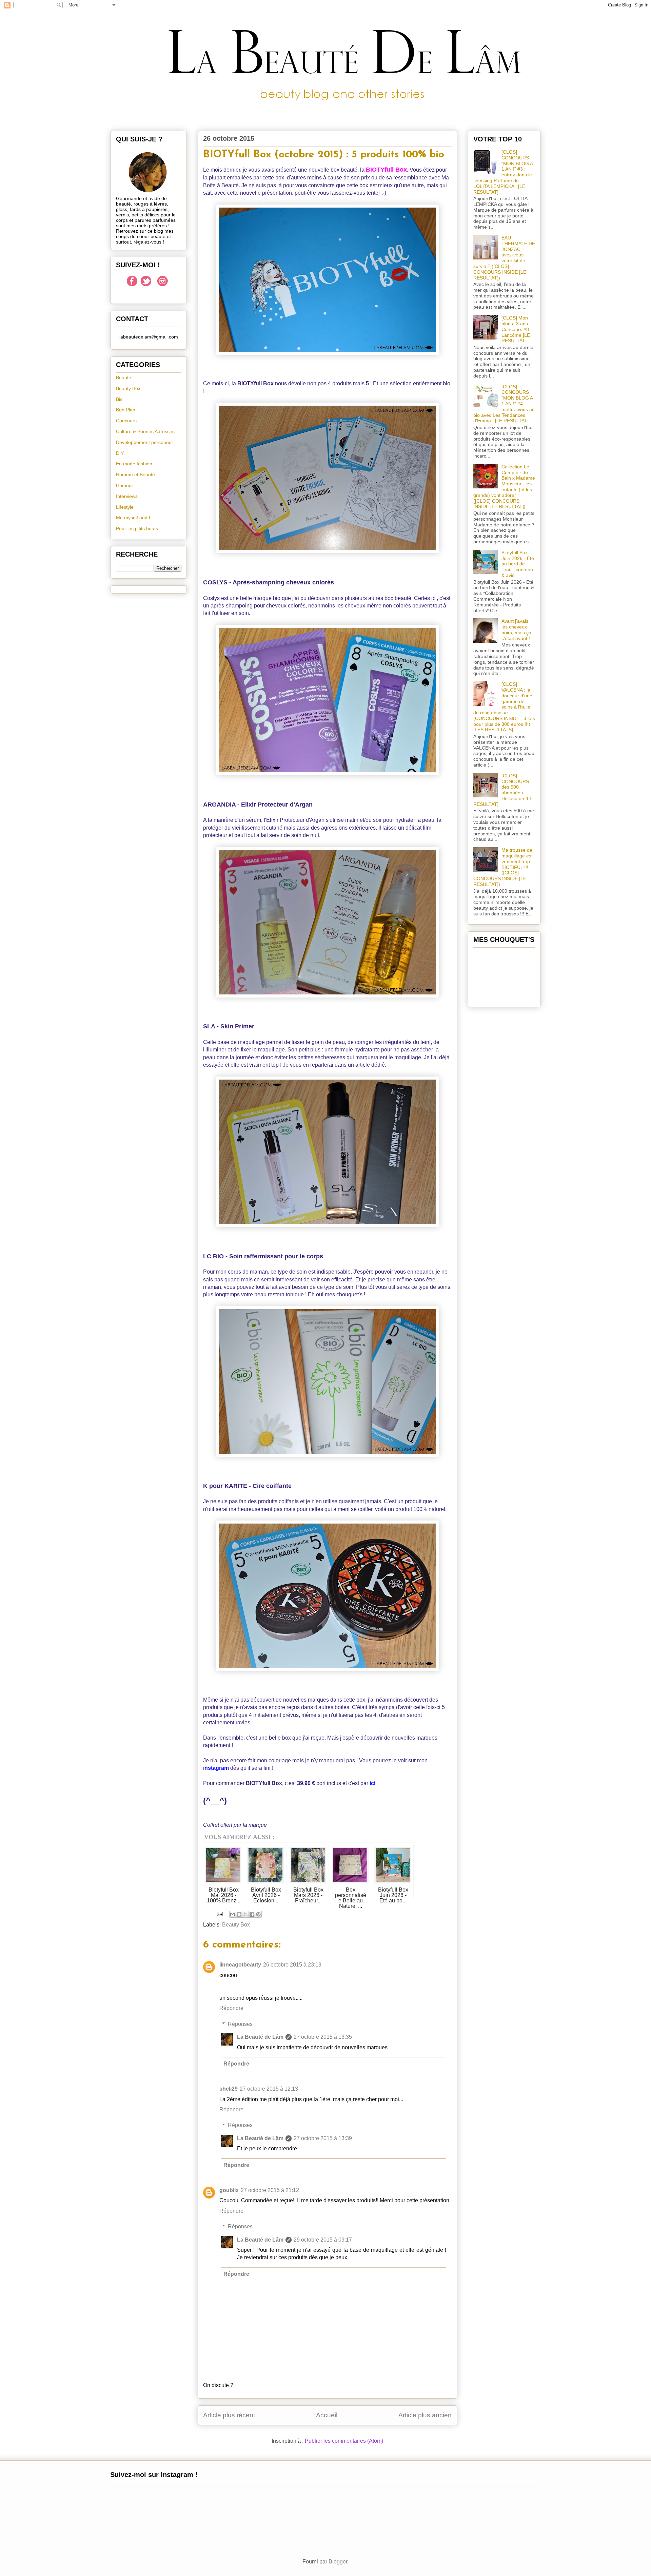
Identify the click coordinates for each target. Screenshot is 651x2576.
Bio (119, 399)
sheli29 (229, 2089)
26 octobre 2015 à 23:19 (292, 1965)
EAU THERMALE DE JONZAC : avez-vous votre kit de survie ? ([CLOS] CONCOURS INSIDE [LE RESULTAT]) (504, 258)
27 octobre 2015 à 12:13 (269, 2089)
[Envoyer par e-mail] (233, 1914)
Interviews (127, 496)
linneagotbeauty (240, 1965)
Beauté (124, 377)
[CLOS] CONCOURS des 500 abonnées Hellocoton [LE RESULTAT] (503, 790)
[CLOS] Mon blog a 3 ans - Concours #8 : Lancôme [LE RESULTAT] (517, 329)
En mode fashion (134, 464)
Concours (126, 421)
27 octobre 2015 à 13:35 (323, 2037)
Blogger (338, 2562)
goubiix (229, 2190)
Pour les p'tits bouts (137, 528)
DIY (120, 453)
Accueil (327, 2415)
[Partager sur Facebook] (252, 1914)
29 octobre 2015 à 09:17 (323, 2240)
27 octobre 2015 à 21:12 (270, 2190)
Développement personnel (144, 442)
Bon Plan (126, 410)
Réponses (240, 2024)
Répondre (231, 2008)
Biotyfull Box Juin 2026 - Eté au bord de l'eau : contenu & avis (518, 564)
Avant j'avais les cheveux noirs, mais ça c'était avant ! (516, 630)
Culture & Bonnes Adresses (145, 431)
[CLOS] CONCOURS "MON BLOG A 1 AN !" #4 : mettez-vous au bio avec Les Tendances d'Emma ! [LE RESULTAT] (504, 404)
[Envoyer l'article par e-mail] (219, 1914)
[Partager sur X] (245, 1914)
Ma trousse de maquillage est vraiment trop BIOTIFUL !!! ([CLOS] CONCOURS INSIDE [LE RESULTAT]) (503, 867)
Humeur (125, 485)
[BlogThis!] (239, 1914)
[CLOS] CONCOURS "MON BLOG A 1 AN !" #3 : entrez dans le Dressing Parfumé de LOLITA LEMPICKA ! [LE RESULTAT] (503, 172)
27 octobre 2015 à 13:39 (323, 2138)
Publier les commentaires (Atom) (344, 2441)
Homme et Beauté (135, 474)
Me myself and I (133, 518)
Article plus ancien (425, 2415)
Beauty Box (236, 1925)
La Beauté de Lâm (260, 2037)
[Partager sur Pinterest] (258, 1914)
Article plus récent (229, 2415)
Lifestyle (125, 507)
